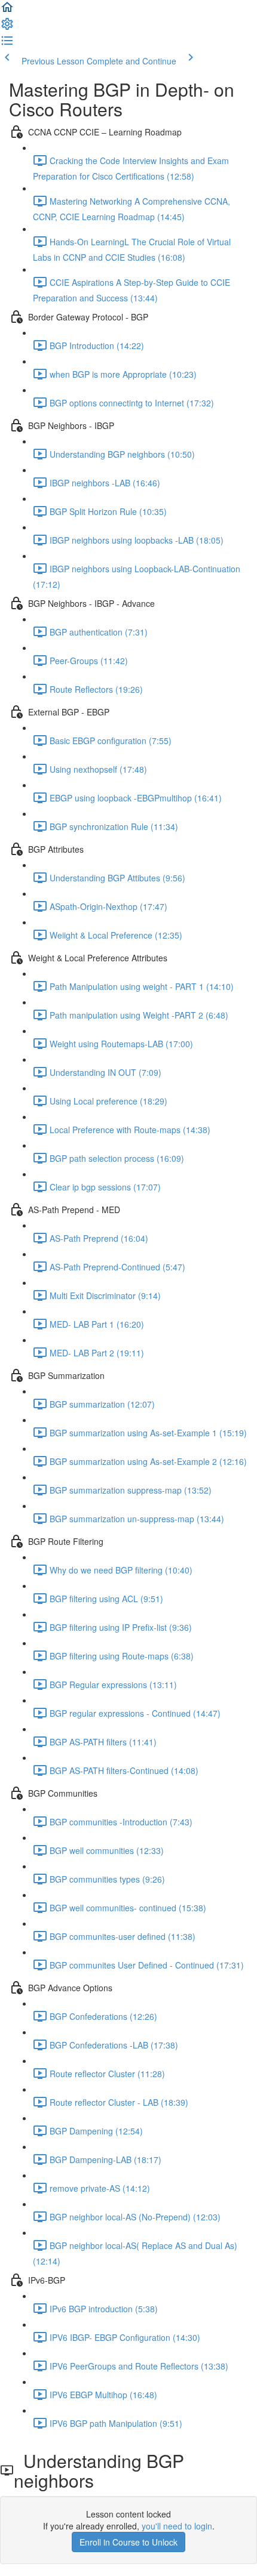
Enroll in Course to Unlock (128, 2542)
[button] (7, 11)
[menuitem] (7, 27)
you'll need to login (177, 2526)
